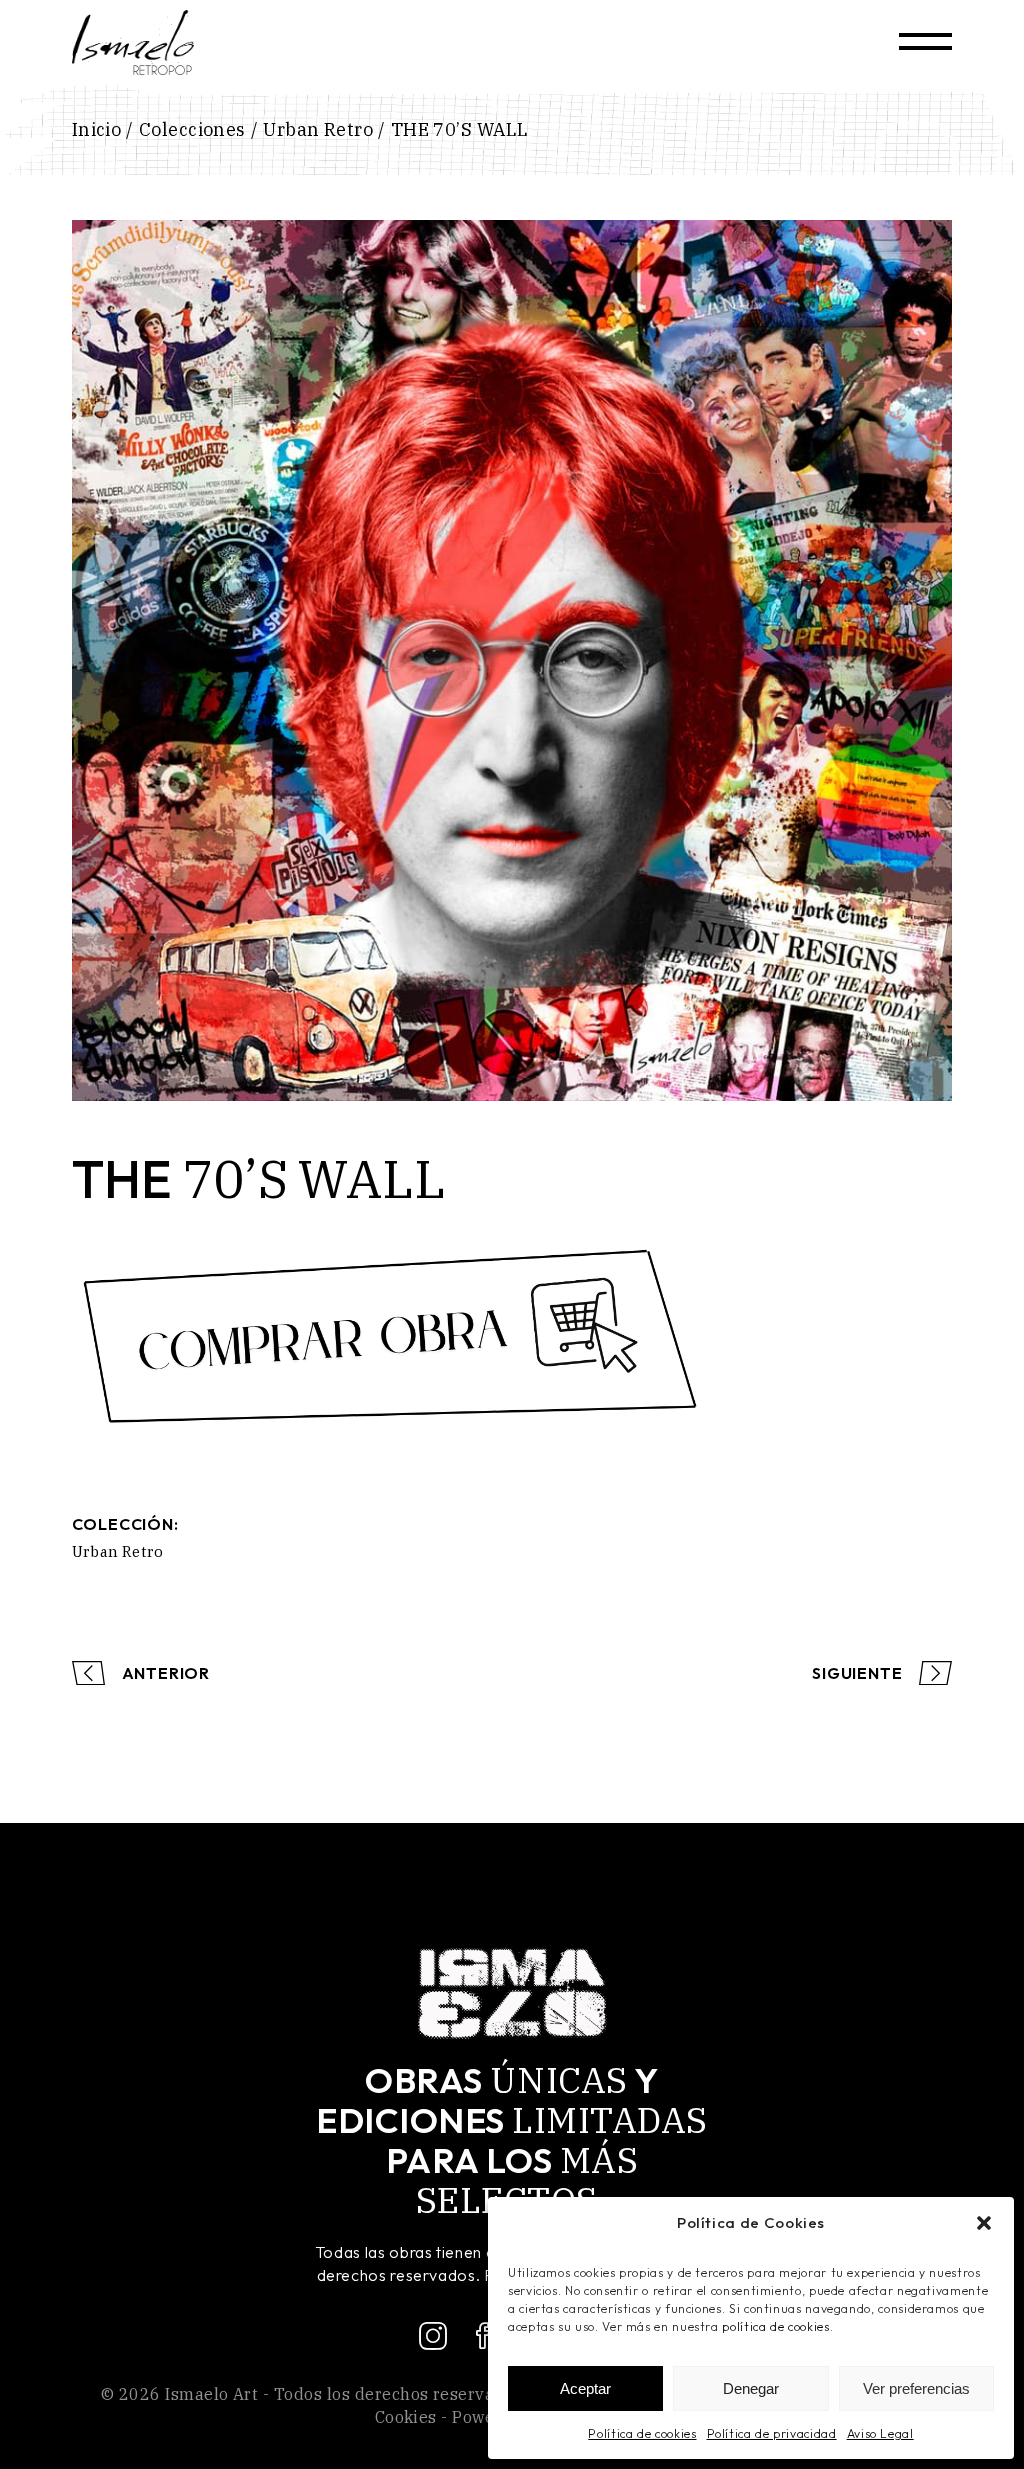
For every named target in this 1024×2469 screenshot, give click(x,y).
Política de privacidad (772, 2433)
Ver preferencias (916, 2388)
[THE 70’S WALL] (512, 660)
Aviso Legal (880, 2433)
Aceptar (585, 2388)
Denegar (751, 2388)
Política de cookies (642, 2433)
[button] (984, 2223)
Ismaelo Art (211, 2394)
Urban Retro (118, 1551)
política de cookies (775, 2326)
